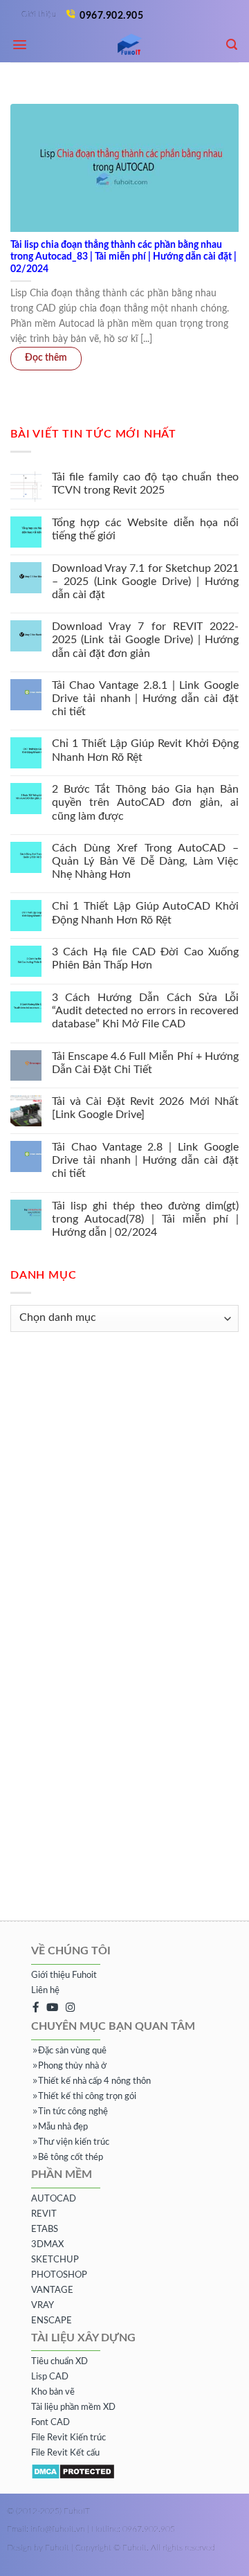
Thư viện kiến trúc (74, 2142)
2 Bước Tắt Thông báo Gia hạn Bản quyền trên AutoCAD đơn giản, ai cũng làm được (145, 803)
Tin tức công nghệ (73, 2112)
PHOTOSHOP (59, 2275)
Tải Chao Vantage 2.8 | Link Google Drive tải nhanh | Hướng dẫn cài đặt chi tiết (145, 1161)
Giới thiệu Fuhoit (64, 1975)
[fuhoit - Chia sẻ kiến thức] (124, 45)
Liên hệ (45, 1991)
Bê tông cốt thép (71, 2158)
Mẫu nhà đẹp (63, 2127)
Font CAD (50, 2423)
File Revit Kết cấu (65, 2453)
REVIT (44, 2214)
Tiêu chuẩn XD (59, 2362)
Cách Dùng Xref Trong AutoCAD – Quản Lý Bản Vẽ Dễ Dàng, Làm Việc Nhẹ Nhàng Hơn (145, 861)
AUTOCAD (54, 2199)
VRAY (43, 2306)
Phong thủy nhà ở (72, 2066)
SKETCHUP (55, 2260)
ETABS (45, 2230)
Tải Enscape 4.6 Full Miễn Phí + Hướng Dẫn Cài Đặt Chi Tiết (145, 1063)
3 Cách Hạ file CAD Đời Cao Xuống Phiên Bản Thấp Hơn (145, 959)
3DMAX (47, 2245)
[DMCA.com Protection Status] (73, 2471)
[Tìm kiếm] (232, 45)
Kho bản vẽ (53, 2392)
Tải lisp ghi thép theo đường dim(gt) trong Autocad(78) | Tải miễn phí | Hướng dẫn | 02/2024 (145, 1219)
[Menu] (20, 45)
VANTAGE (52, 2290)
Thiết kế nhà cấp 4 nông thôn (94, 2081)
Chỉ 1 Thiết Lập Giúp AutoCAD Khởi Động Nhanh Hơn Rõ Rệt (145, 913)
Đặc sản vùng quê (72, 2051)
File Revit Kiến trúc (68, 2438)
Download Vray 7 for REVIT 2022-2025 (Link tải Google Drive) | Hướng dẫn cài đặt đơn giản (145, 640)
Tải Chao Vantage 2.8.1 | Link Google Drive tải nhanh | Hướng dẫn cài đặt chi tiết (145, 699)
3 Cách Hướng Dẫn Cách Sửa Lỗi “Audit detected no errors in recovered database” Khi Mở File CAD (145, 1011)
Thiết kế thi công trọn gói (87, 2097)
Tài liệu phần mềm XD (73, 2407)
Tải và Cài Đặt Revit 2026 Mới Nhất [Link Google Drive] (145, 1109)
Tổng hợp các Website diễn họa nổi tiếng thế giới (145, 529)
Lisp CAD (50, 2377)
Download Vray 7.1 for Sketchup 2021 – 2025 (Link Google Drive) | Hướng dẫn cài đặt (145, 582)
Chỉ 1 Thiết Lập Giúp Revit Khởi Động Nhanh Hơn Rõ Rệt (145, 751)
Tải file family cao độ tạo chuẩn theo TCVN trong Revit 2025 (145, 484)
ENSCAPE (52, 2321)
